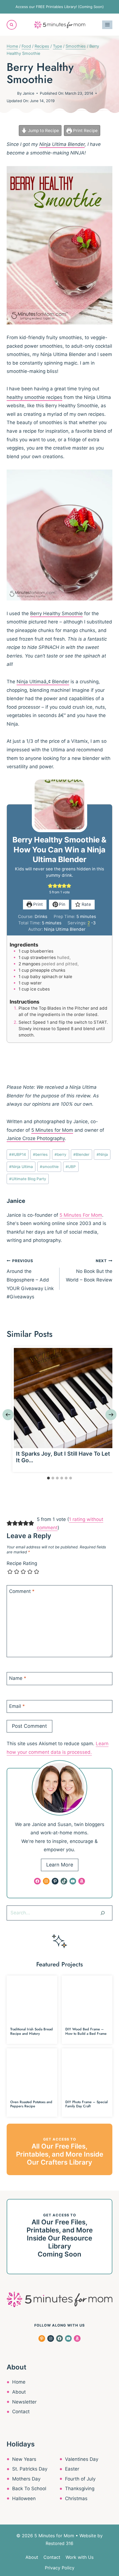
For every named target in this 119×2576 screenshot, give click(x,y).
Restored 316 (59, 2543)
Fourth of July (80, 2479)
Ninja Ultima (21, 1167)
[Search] (103, 1913)
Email (17, 1706)
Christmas (76, 2498)
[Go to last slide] (8, 1415)
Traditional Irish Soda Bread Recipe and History (32, 2031)
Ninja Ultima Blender (62, 144)
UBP (71, 1167)
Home (19, 2382)
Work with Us (80, 2557)
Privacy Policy (60, 2568)
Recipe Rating (22, 1563)
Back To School (29, 2489)
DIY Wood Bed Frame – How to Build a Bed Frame (86, 2031)
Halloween (24, 2498)
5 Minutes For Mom (81, 1215)
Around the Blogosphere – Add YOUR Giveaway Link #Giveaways (30, 1279)
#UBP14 (18, 1154)
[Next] (111, 1415)
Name (18, 1678)
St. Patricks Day (30, 2469)
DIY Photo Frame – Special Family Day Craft (86, 2104)
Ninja (102, 1154)
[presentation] (64, 1398)
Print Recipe (85, 131)
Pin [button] (62, 904)
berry (60, 1154)
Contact (21, 2412)
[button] (50, 886)
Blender (81, 1154)
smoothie (49, 1167)
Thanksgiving (80, 2489)
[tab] (48, 1478)
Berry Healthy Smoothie (56, 613)
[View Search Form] (12, 25)
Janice (29, 93)
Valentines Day (82, 2459)
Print (37, 904)
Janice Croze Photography (36, 1138)
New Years (24, 2459)
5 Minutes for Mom (52, 1130)
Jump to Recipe (43, 131)
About (19, 2392)
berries (40, 1154)
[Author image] (11, 93)
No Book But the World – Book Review (89, 1271)
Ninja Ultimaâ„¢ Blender (43, 682)
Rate (86, 904)
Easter (72, 2469)
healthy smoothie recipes (34, 397)
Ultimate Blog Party (28, 1179)
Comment (22, 1591)
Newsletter (24, 2402)
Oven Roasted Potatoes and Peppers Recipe (31, 2104)
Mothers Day (26, 2479)
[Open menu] (107, 25)
